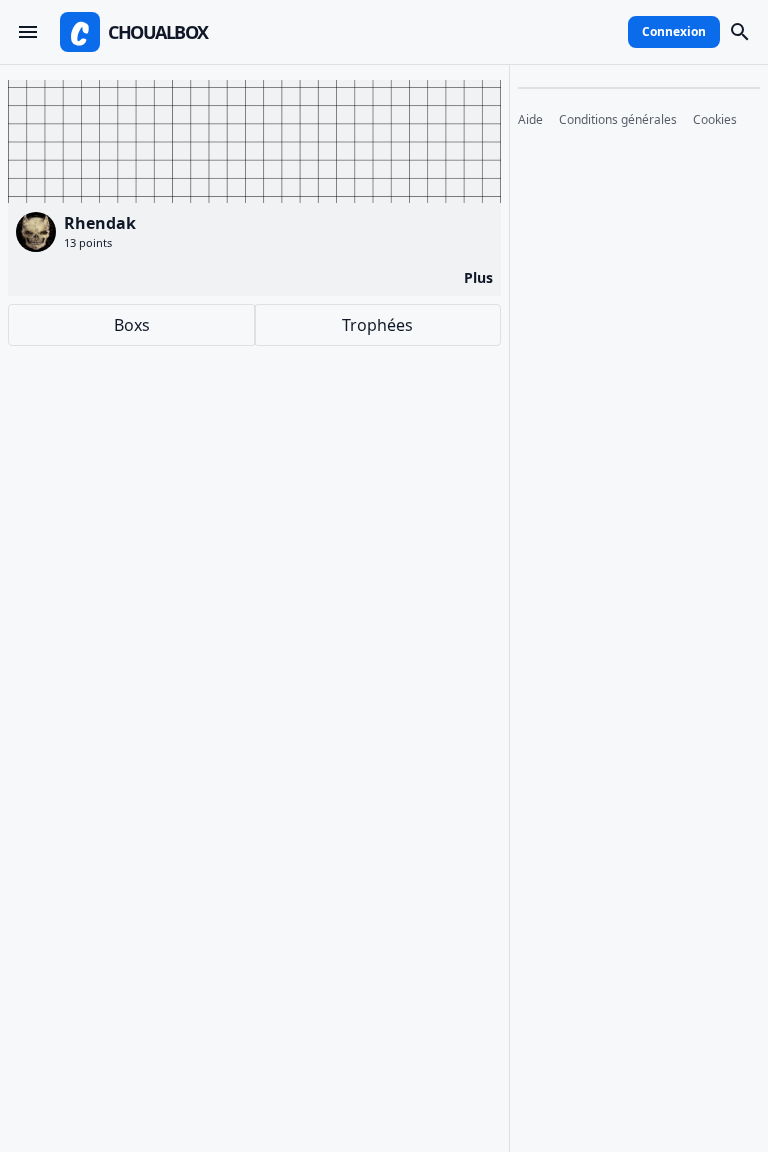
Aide (530, 120)
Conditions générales (618, 120)
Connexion (674, 31)
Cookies (715, 120)
